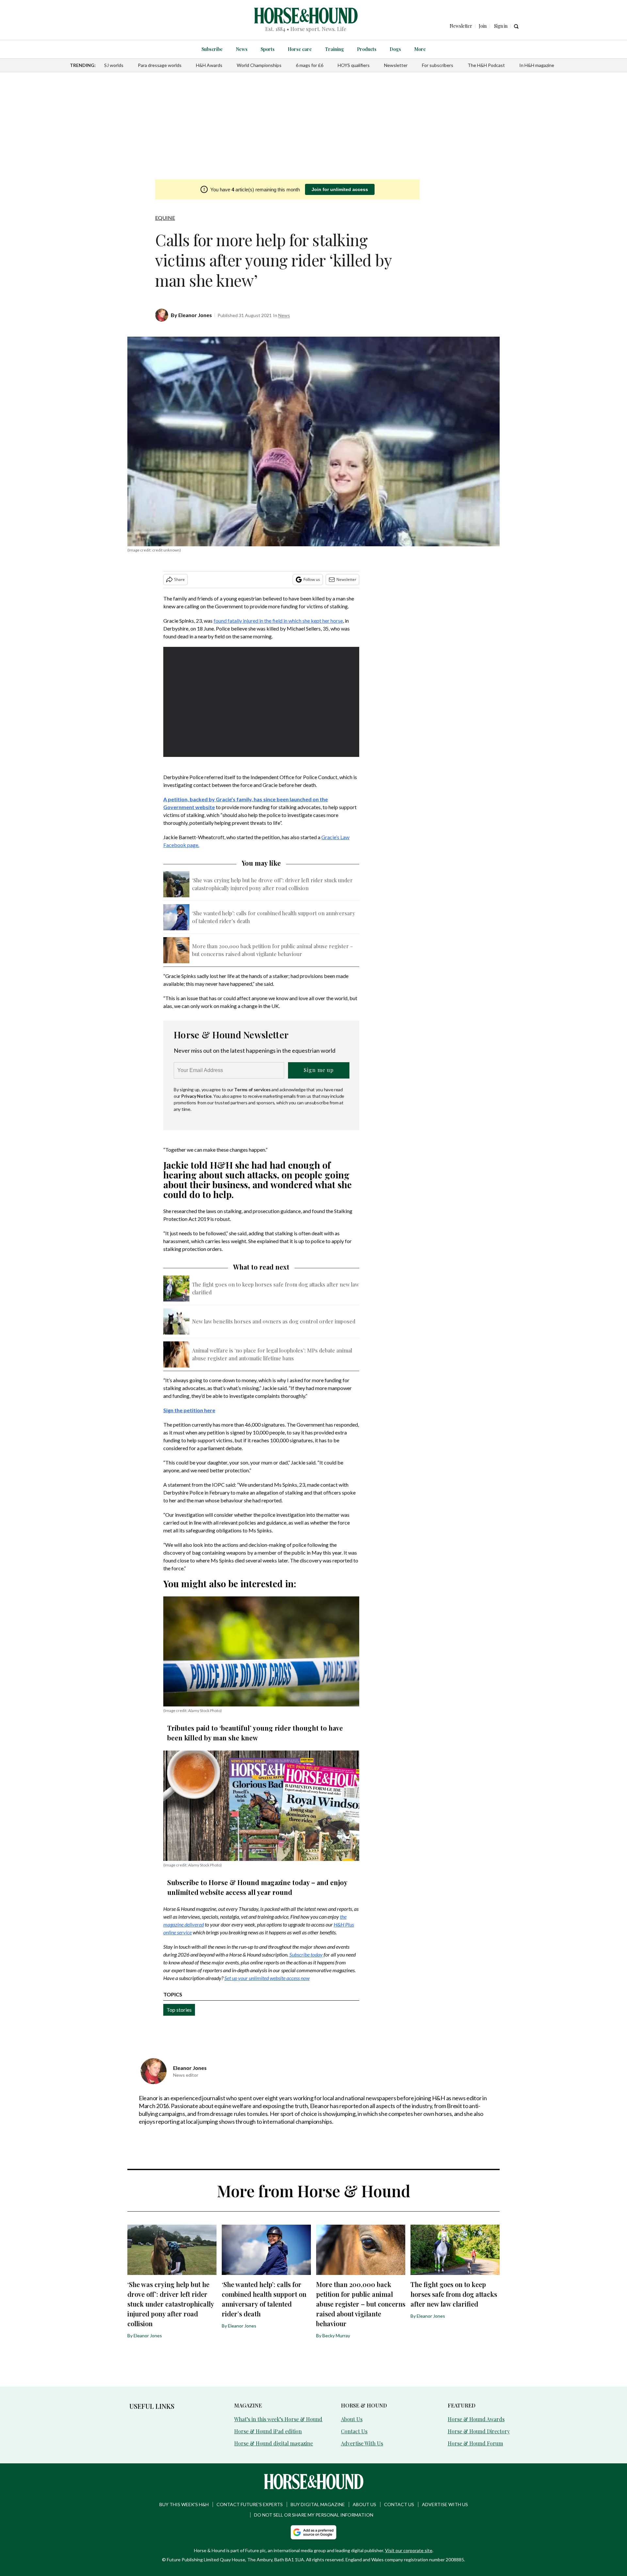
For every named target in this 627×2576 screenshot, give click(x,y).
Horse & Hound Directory (479, 2431)
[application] (261, 702)
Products (367, 49)
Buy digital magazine (318, 2504)
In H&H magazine (537, 65)
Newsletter (396, 65)
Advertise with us (445, 2504)
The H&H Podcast (486, 65)
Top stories (179, 2010)
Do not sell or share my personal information (314, 2515)
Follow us (312, 579)
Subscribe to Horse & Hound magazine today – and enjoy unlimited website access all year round (257, 1887)
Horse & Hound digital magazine (273, 2443)
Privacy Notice (196, 1096)
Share (179, 579)
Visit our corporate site (409, 2550)
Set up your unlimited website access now (267, 1978)
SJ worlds (114, 65)
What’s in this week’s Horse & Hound (278, 2419)
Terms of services (253, 1089)
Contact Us (354, 2431)
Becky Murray (336, 2336)
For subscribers (438, 65)
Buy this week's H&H (184, 2504)
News (242, 49)
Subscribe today (306, 1954)
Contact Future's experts (250, 2504)
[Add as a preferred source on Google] (313, 2532)
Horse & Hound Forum (475, 2443)
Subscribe (212, 49)
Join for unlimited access (340, 189)
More (420, 49)
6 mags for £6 (310, 65)
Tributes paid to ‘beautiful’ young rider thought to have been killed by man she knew (255, 1733)
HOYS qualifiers (354, 65)
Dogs (395, 49)
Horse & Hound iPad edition (268, 2431)
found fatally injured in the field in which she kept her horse (278, 621)
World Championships (259, 65)
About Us (352, 2419)
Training (334, 49)
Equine (165, 218)
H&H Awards (209, 65)
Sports (268, 49)
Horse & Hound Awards (476, 2419)
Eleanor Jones (195, 315)
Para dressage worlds (160, 65)
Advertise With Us (362, 2443)
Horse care (300, 49)
